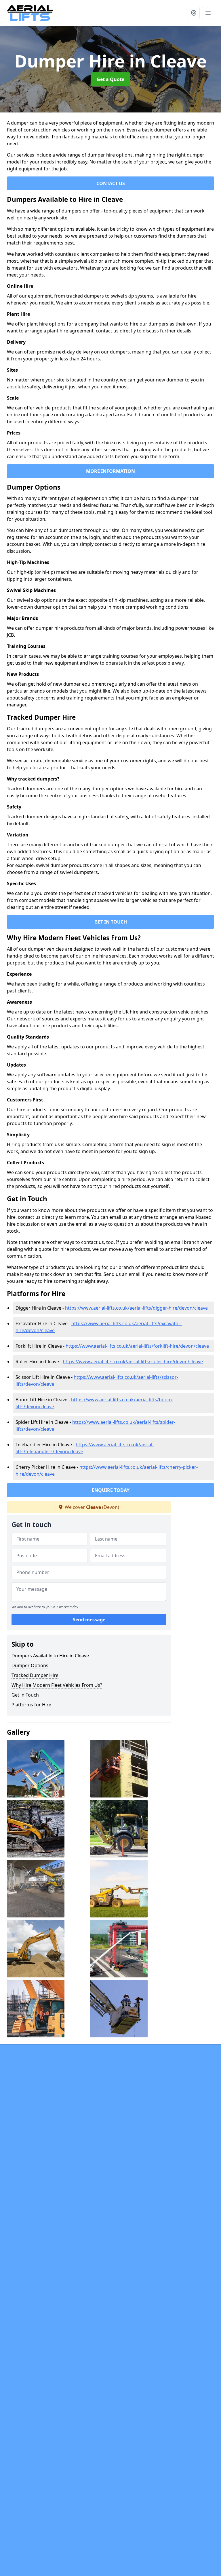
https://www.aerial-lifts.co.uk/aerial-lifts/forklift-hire (137, 1346)
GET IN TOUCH (111, 922)
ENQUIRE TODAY (111, 1490)
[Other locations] (194, 13)
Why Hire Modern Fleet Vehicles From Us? (57, 1685)
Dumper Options (30, 1665)
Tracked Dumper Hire (35, 1675)
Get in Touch (25, 1695)
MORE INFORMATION (110, 471)
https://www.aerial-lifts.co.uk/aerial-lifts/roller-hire (133, 1362)
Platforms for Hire (31, 1705)
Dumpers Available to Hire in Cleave (50, 1656)
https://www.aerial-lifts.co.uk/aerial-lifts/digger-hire (136, 1308)
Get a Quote (110, 79)
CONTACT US (111, 183)
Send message (89, 1620)
